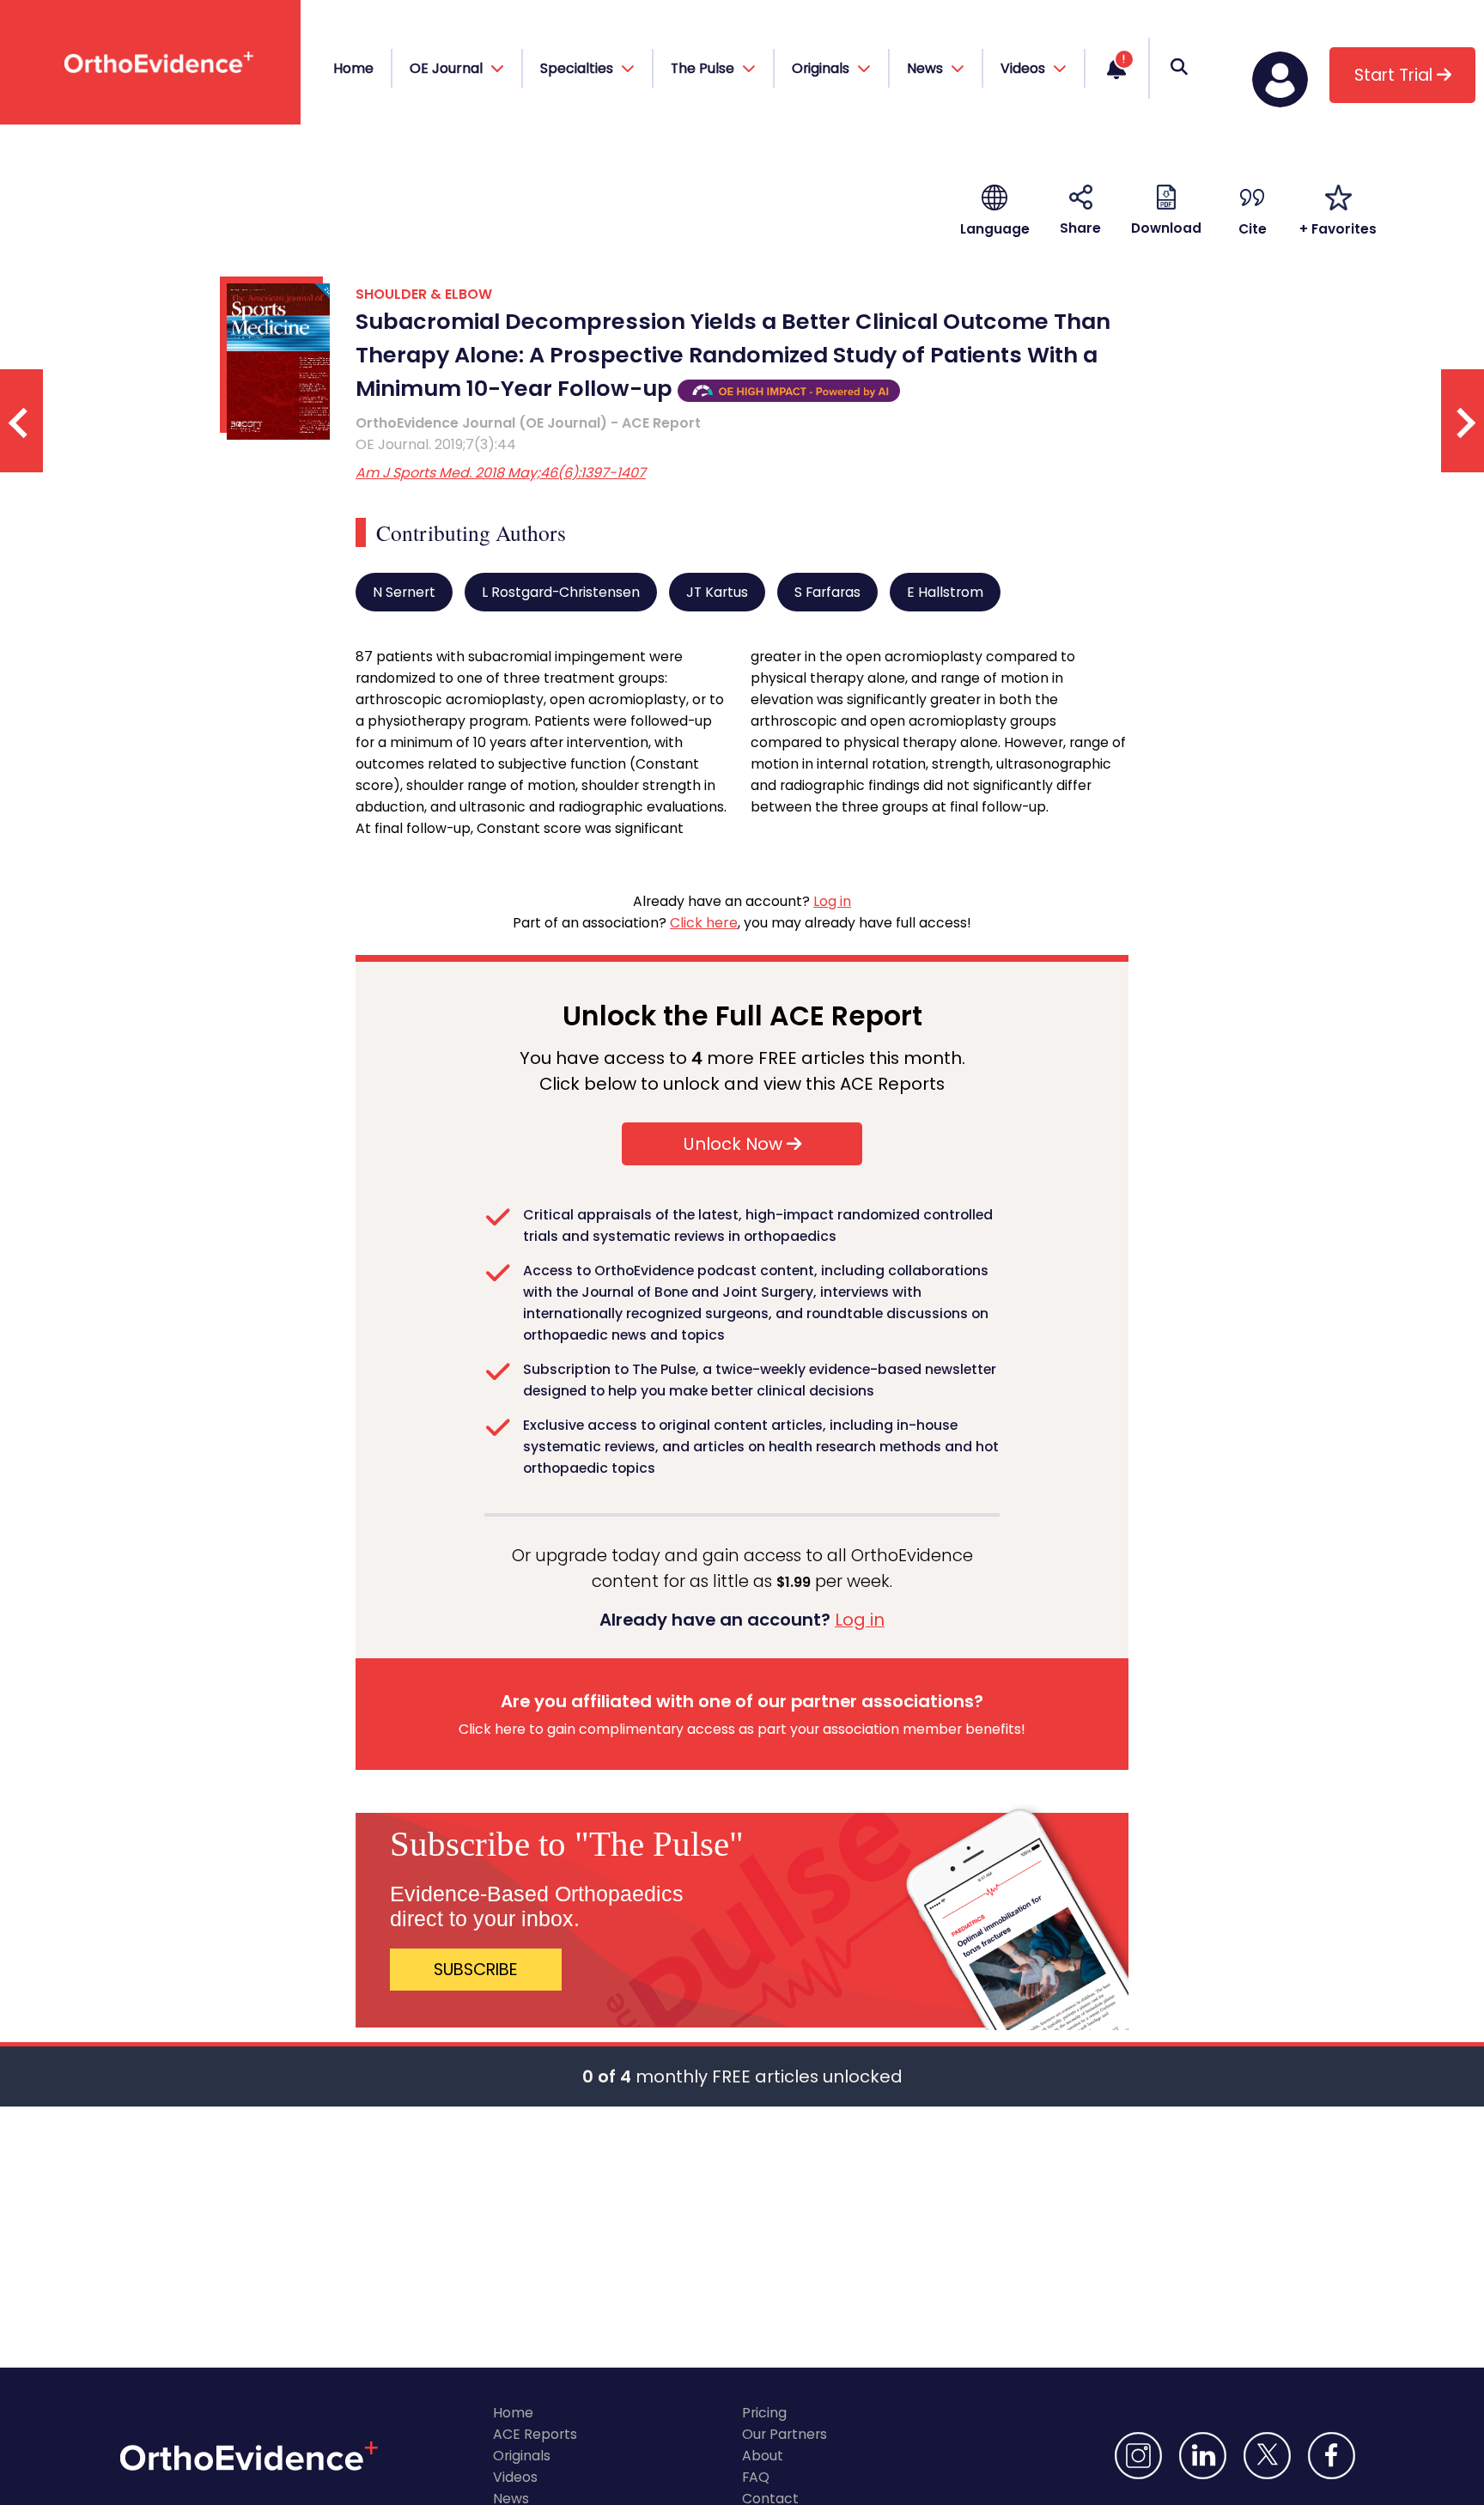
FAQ (756, 2477)
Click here (704, 923)
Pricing (764, 2413)
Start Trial (1396, 75)
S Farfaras (827, 592)
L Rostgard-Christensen (561, 592)
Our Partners (785, 2434)
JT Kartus (717, 592)
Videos (515, 2477)
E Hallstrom (945, 592)
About (763, 2456)
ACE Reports (535, 2434)
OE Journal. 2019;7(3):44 (436, 444)
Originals (522, 2456)
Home (353, 68)
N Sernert (404, 592)
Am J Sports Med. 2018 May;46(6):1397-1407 (501, 473)
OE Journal (448, 68)
